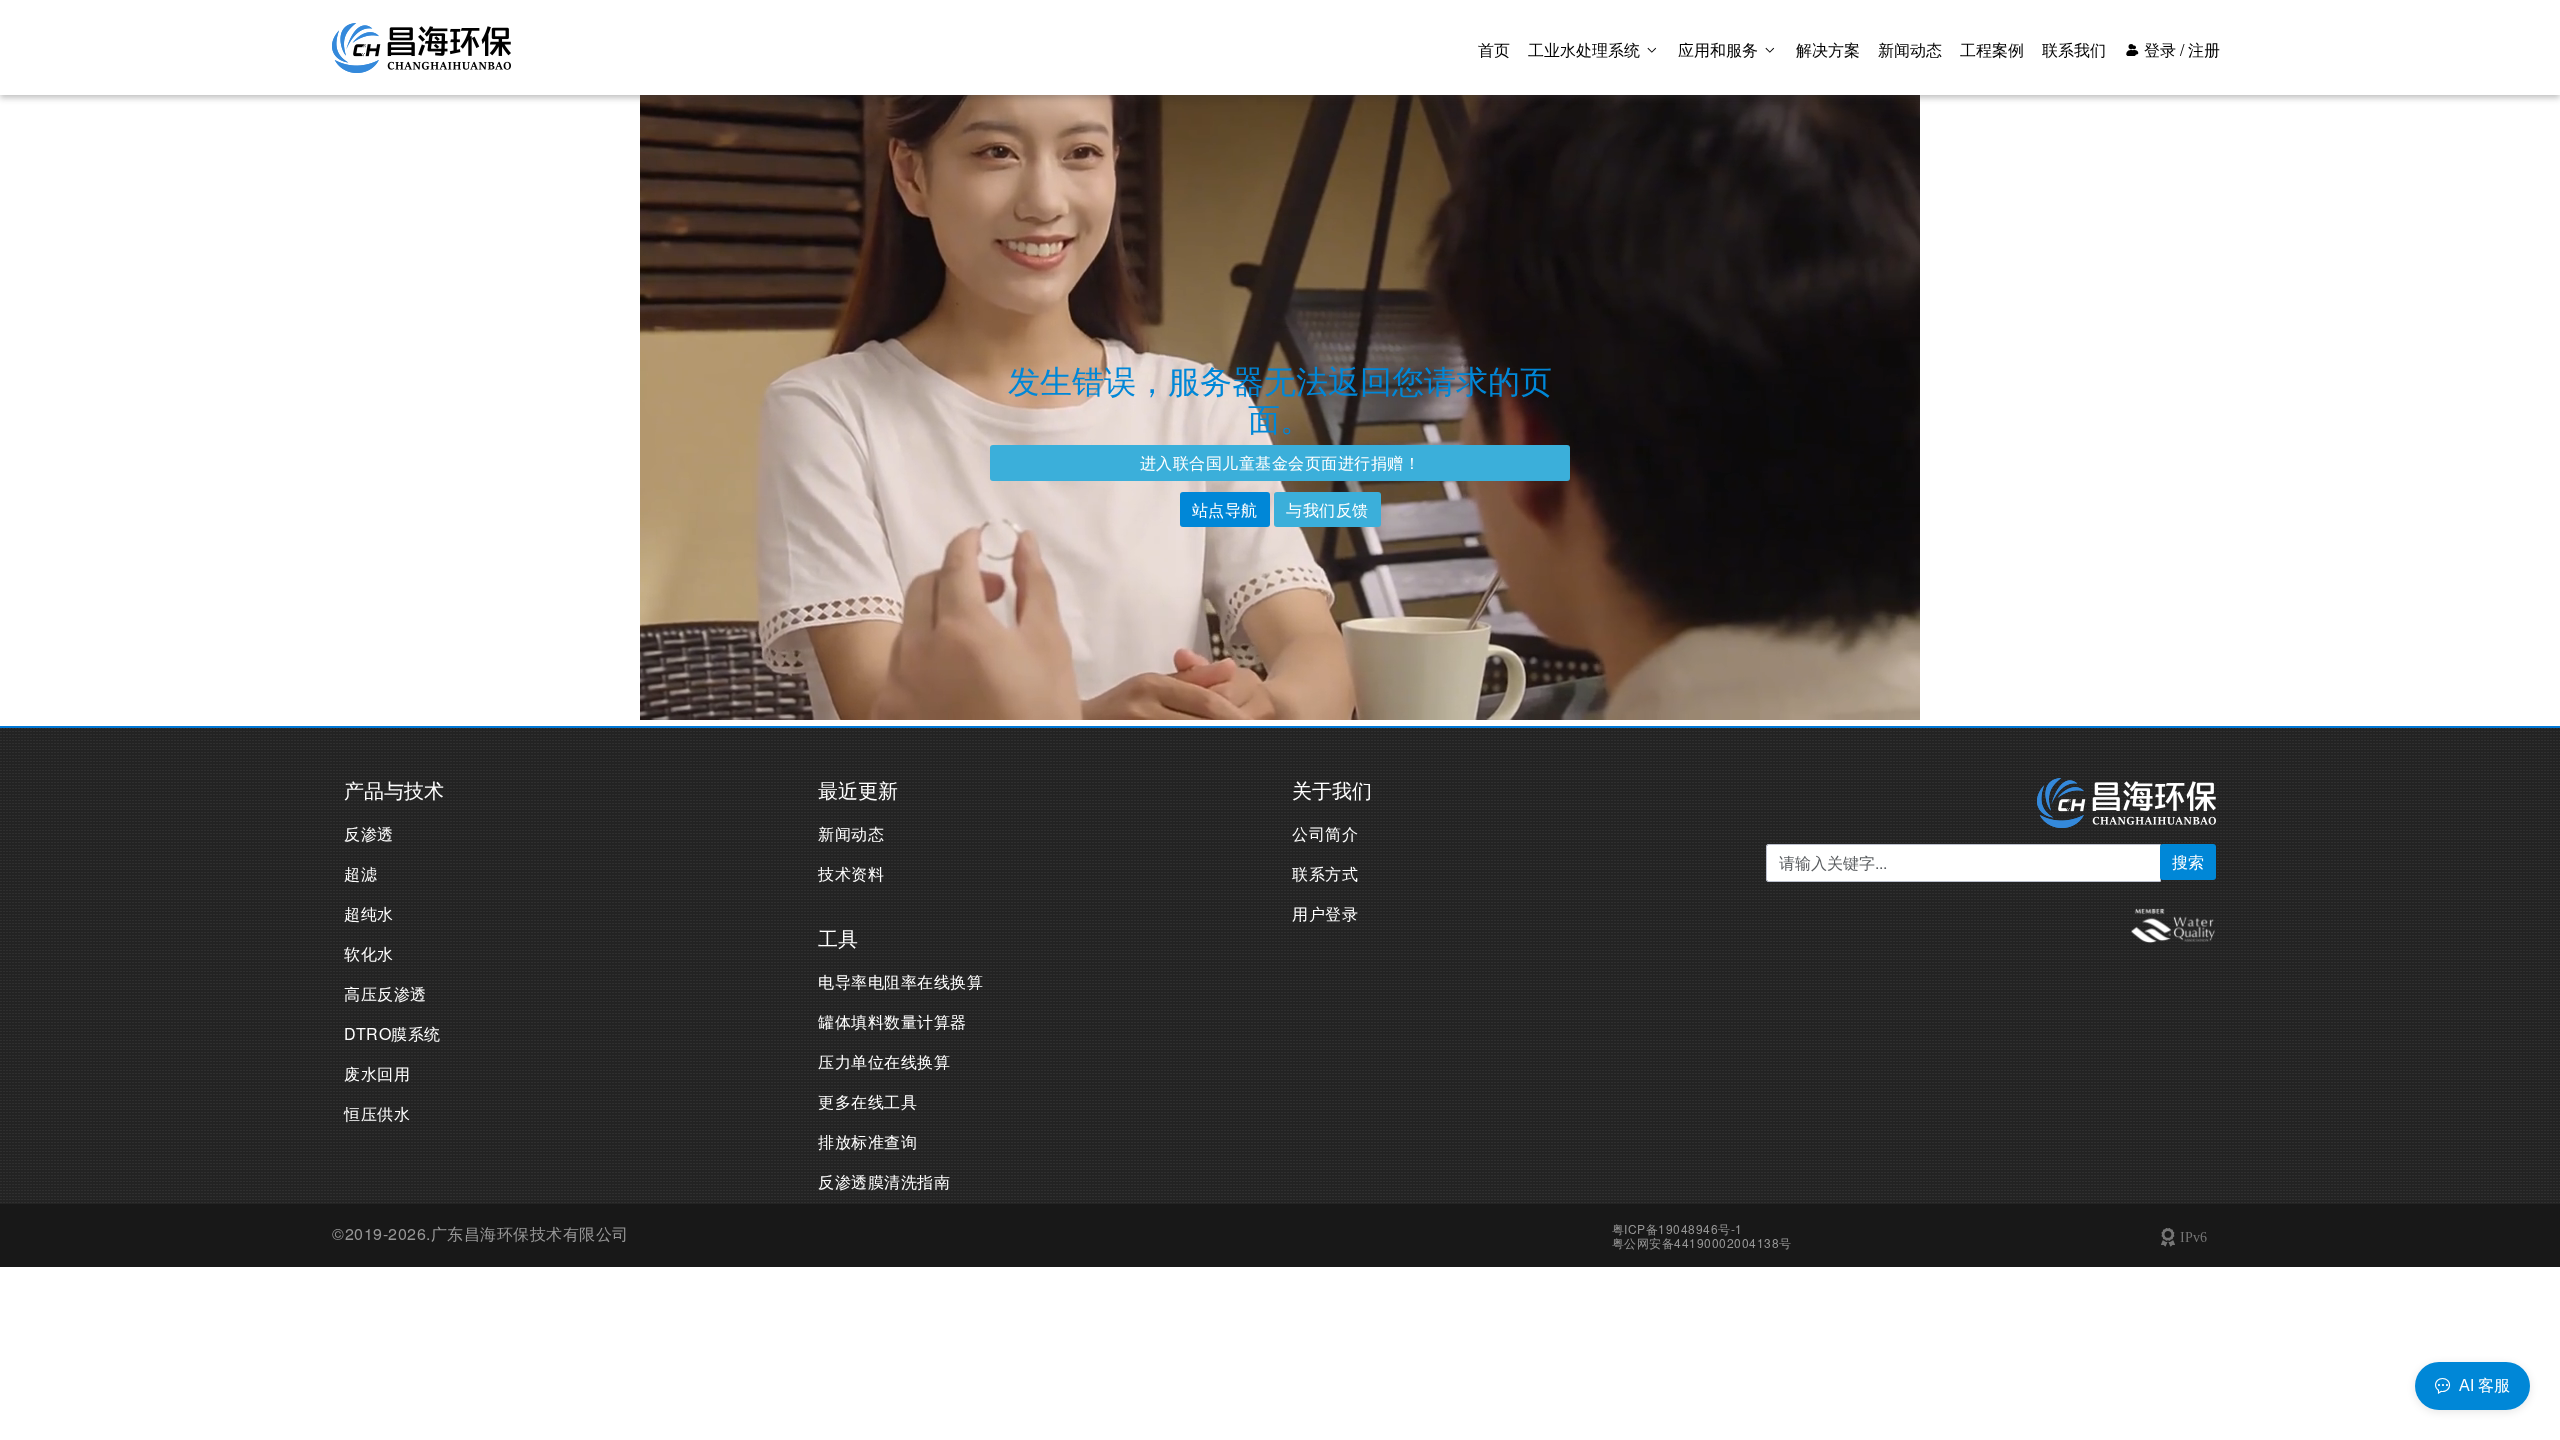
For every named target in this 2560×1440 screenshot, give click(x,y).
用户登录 (1325, 913)
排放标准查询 (867, 1141)
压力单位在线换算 (884, 1061)
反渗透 (369, 833)
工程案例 (1992, 49)
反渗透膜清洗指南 (884, 1181)
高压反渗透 (385, 993)
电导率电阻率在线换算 (900, 981)
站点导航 (1225, 509)
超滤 (360, 873)
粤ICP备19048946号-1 (1677, 1228)
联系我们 (2074, 49)
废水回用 (377, 1073)
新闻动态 (1910, 49)
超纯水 (369, 913)
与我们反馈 (1327, 509)
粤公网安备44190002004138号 (1702, 1242)
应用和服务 (1720, 49)
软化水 (369, 953)
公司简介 (1325, 833)
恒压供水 (377, 1113)
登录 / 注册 (2180, 49)
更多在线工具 (867, 1101)
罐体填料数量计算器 (892, 1021)
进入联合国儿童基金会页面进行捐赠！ (1280, 462)
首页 (1494, 49)
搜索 (2188, 861)
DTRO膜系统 (392, 1033)
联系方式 (1325, 873)
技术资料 (851, 873)
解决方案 (1828, 49)
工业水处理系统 (1586, 49)
